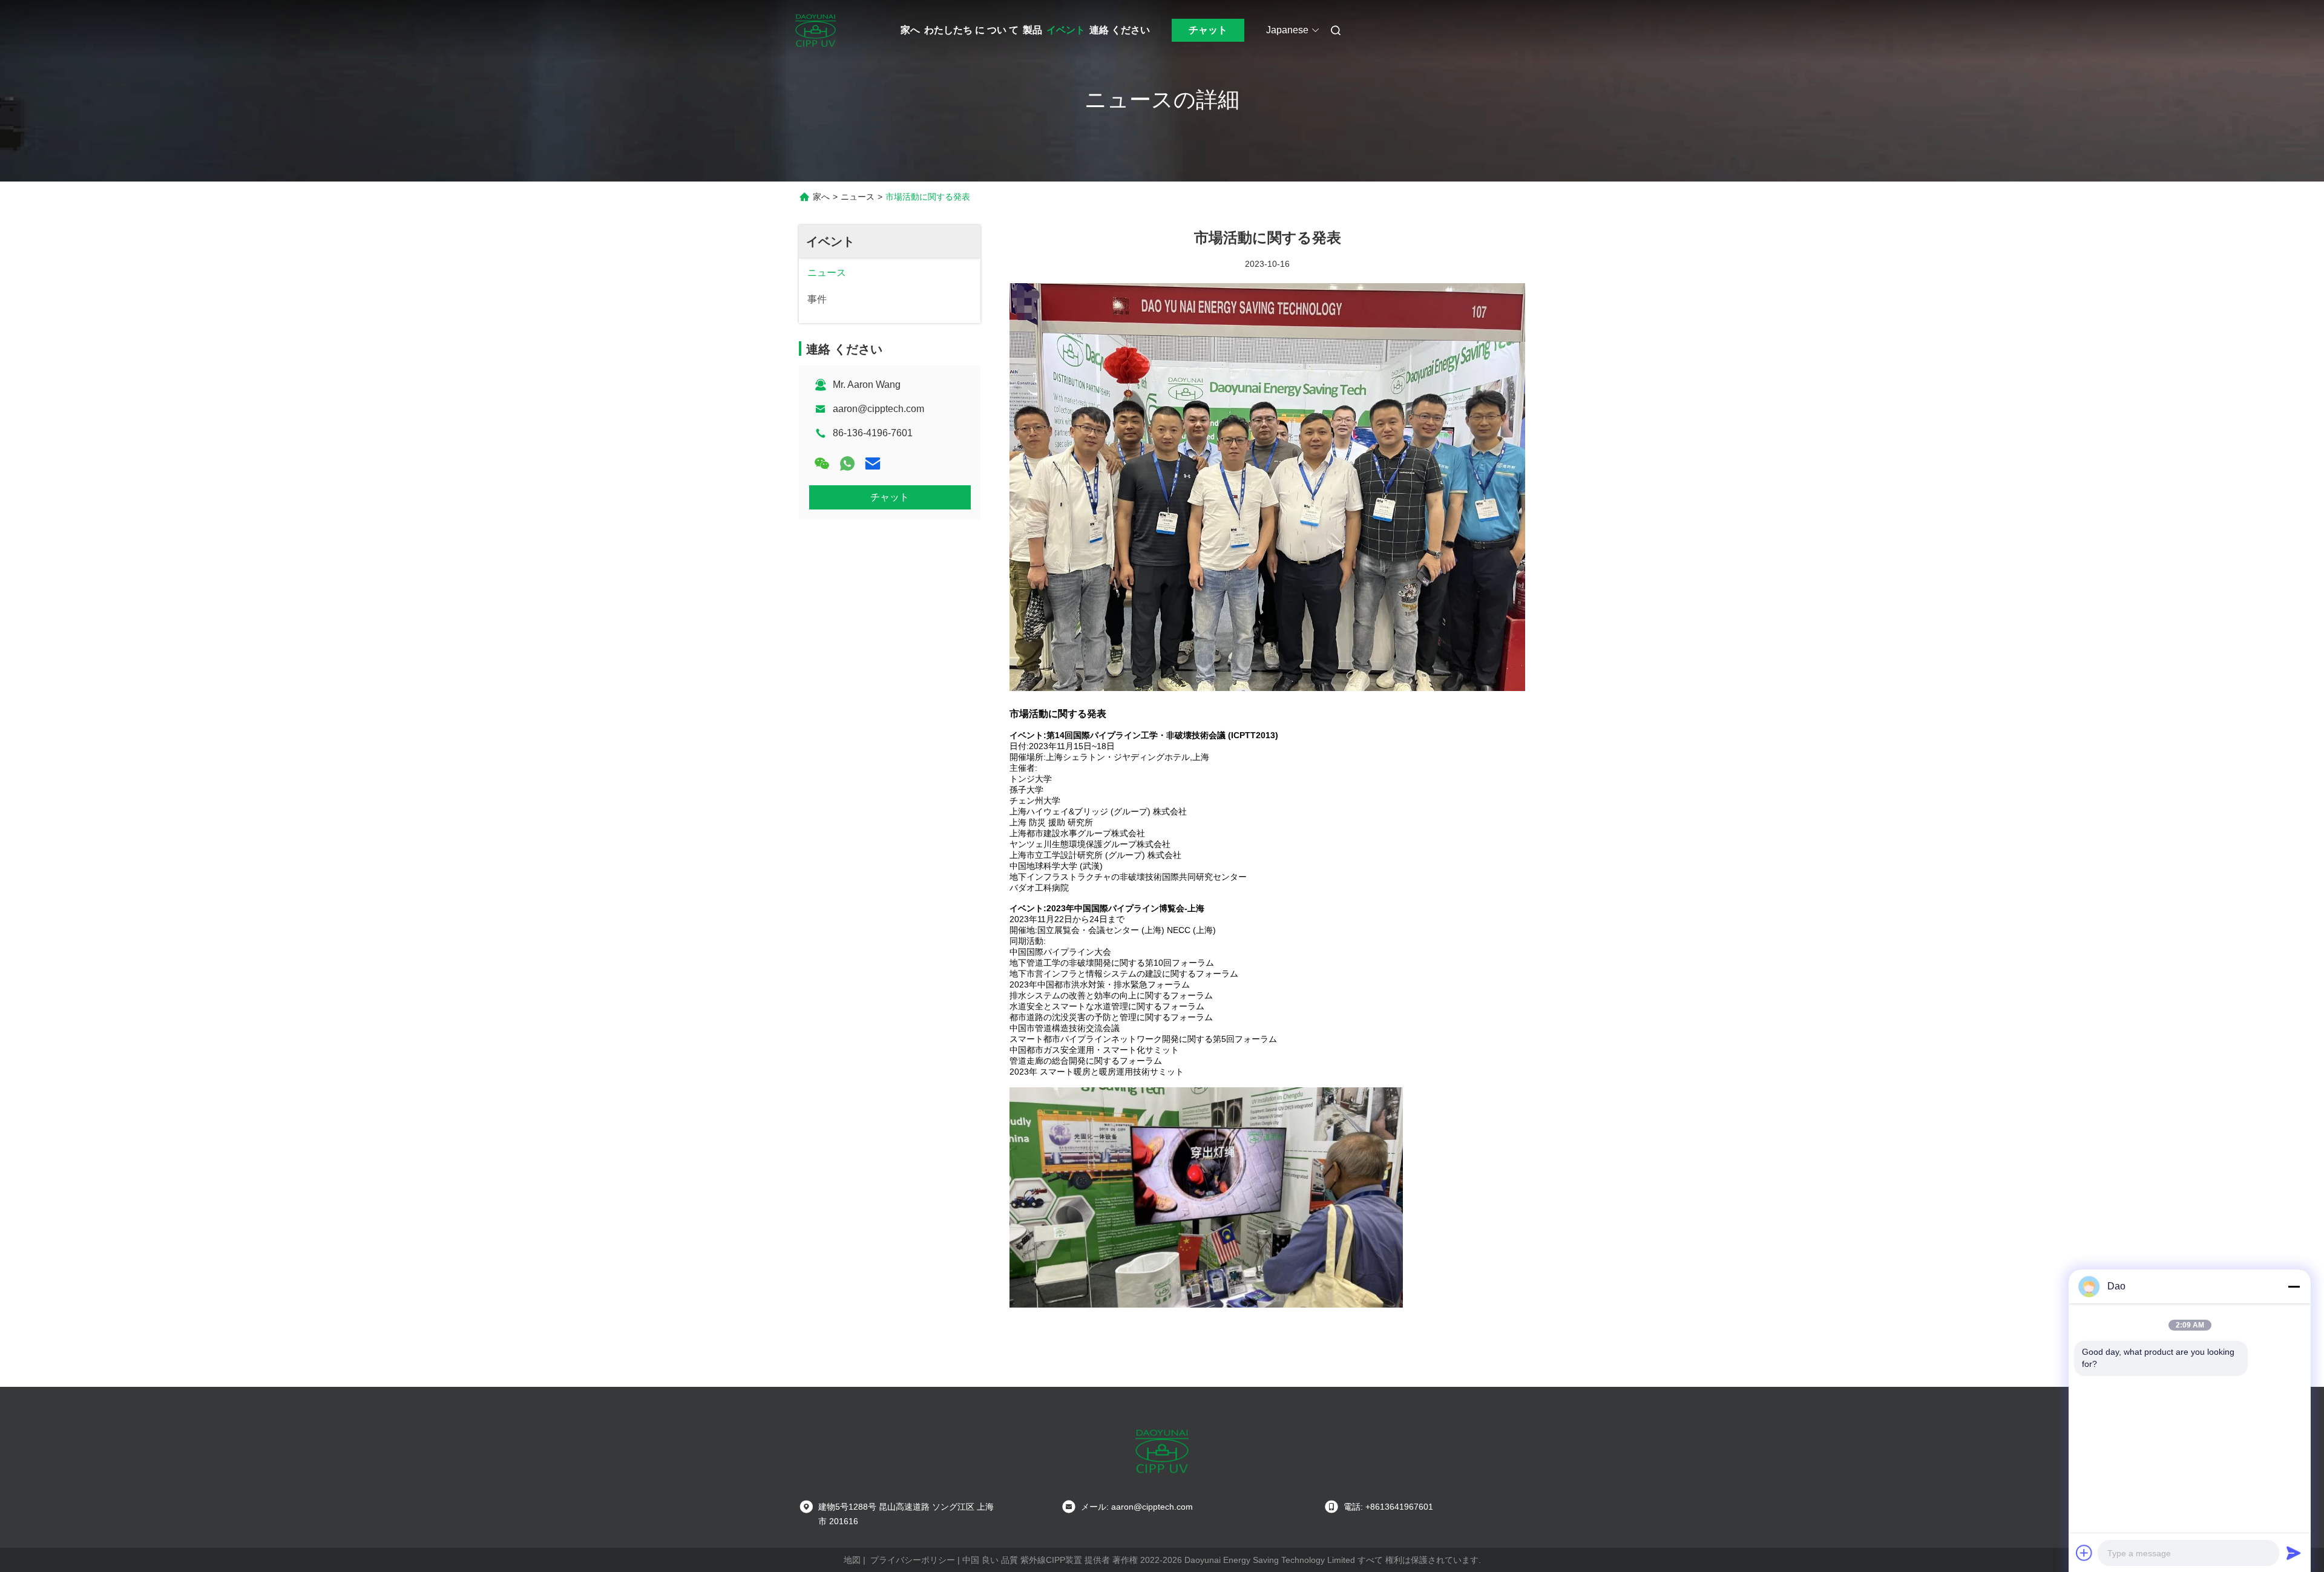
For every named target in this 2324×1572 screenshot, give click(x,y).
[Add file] (2084, 1553)
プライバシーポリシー (913, 1560)
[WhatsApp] (847, 463)
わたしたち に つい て (971, 30)
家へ (910, 30)
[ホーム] (816, 30)
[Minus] (2294, 1286)
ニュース (858, 197)
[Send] (2294, 1553)
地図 (852, 1560)
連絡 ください (1120, 30)
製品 (1032, 30)
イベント (1066, 30)
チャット (1208, 30)
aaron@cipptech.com (878, 409)
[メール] (873, 463)
